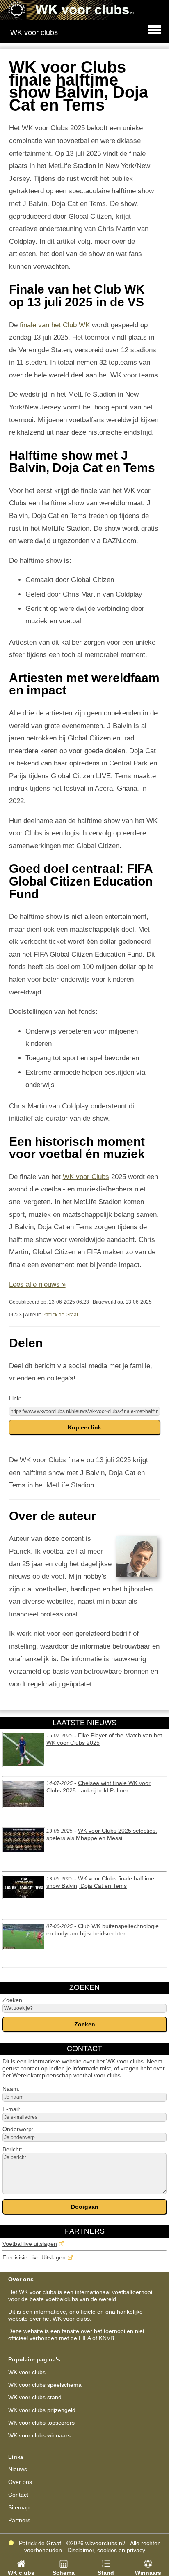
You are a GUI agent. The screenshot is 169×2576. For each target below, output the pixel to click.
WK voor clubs (27, 2372)
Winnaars (148, 2573)
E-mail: (11, 2109)
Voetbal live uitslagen (30, 2244)
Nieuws (18, 2469)
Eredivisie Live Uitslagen (34, 2257)
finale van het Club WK (55, 325)
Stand (106, 2573)
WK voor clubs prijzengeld (42, 2410)
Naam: (11, 2089)
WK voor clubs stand (35, 2397)
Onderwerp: (18, 2129)
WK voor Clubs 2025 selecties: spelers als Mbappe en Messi (102, 1834)
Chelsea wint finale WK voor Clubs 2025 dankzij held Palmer (98, 1787)
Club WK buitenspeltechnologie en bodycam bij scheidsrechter (103, 1930)
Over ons (20, 2482)
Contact (18, 2495)
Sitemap (19, 2507)
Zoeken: (13, 2000)
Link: (15, 1398)
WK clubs (21, 2573)
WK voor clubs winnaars (39, 2435)
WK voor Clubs (86, 1177)
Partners (19, 2520)
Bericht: (12, 2149)
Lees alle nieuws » (37, 1285)
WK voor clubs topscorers (41, 2423)
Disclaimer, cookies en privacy (106, 2550)
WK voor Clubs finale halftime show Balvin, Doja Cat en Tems (100, 1882)
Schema (64, 2573)
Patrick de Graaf (60, 1315)
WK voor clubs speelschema (45, 2385)
